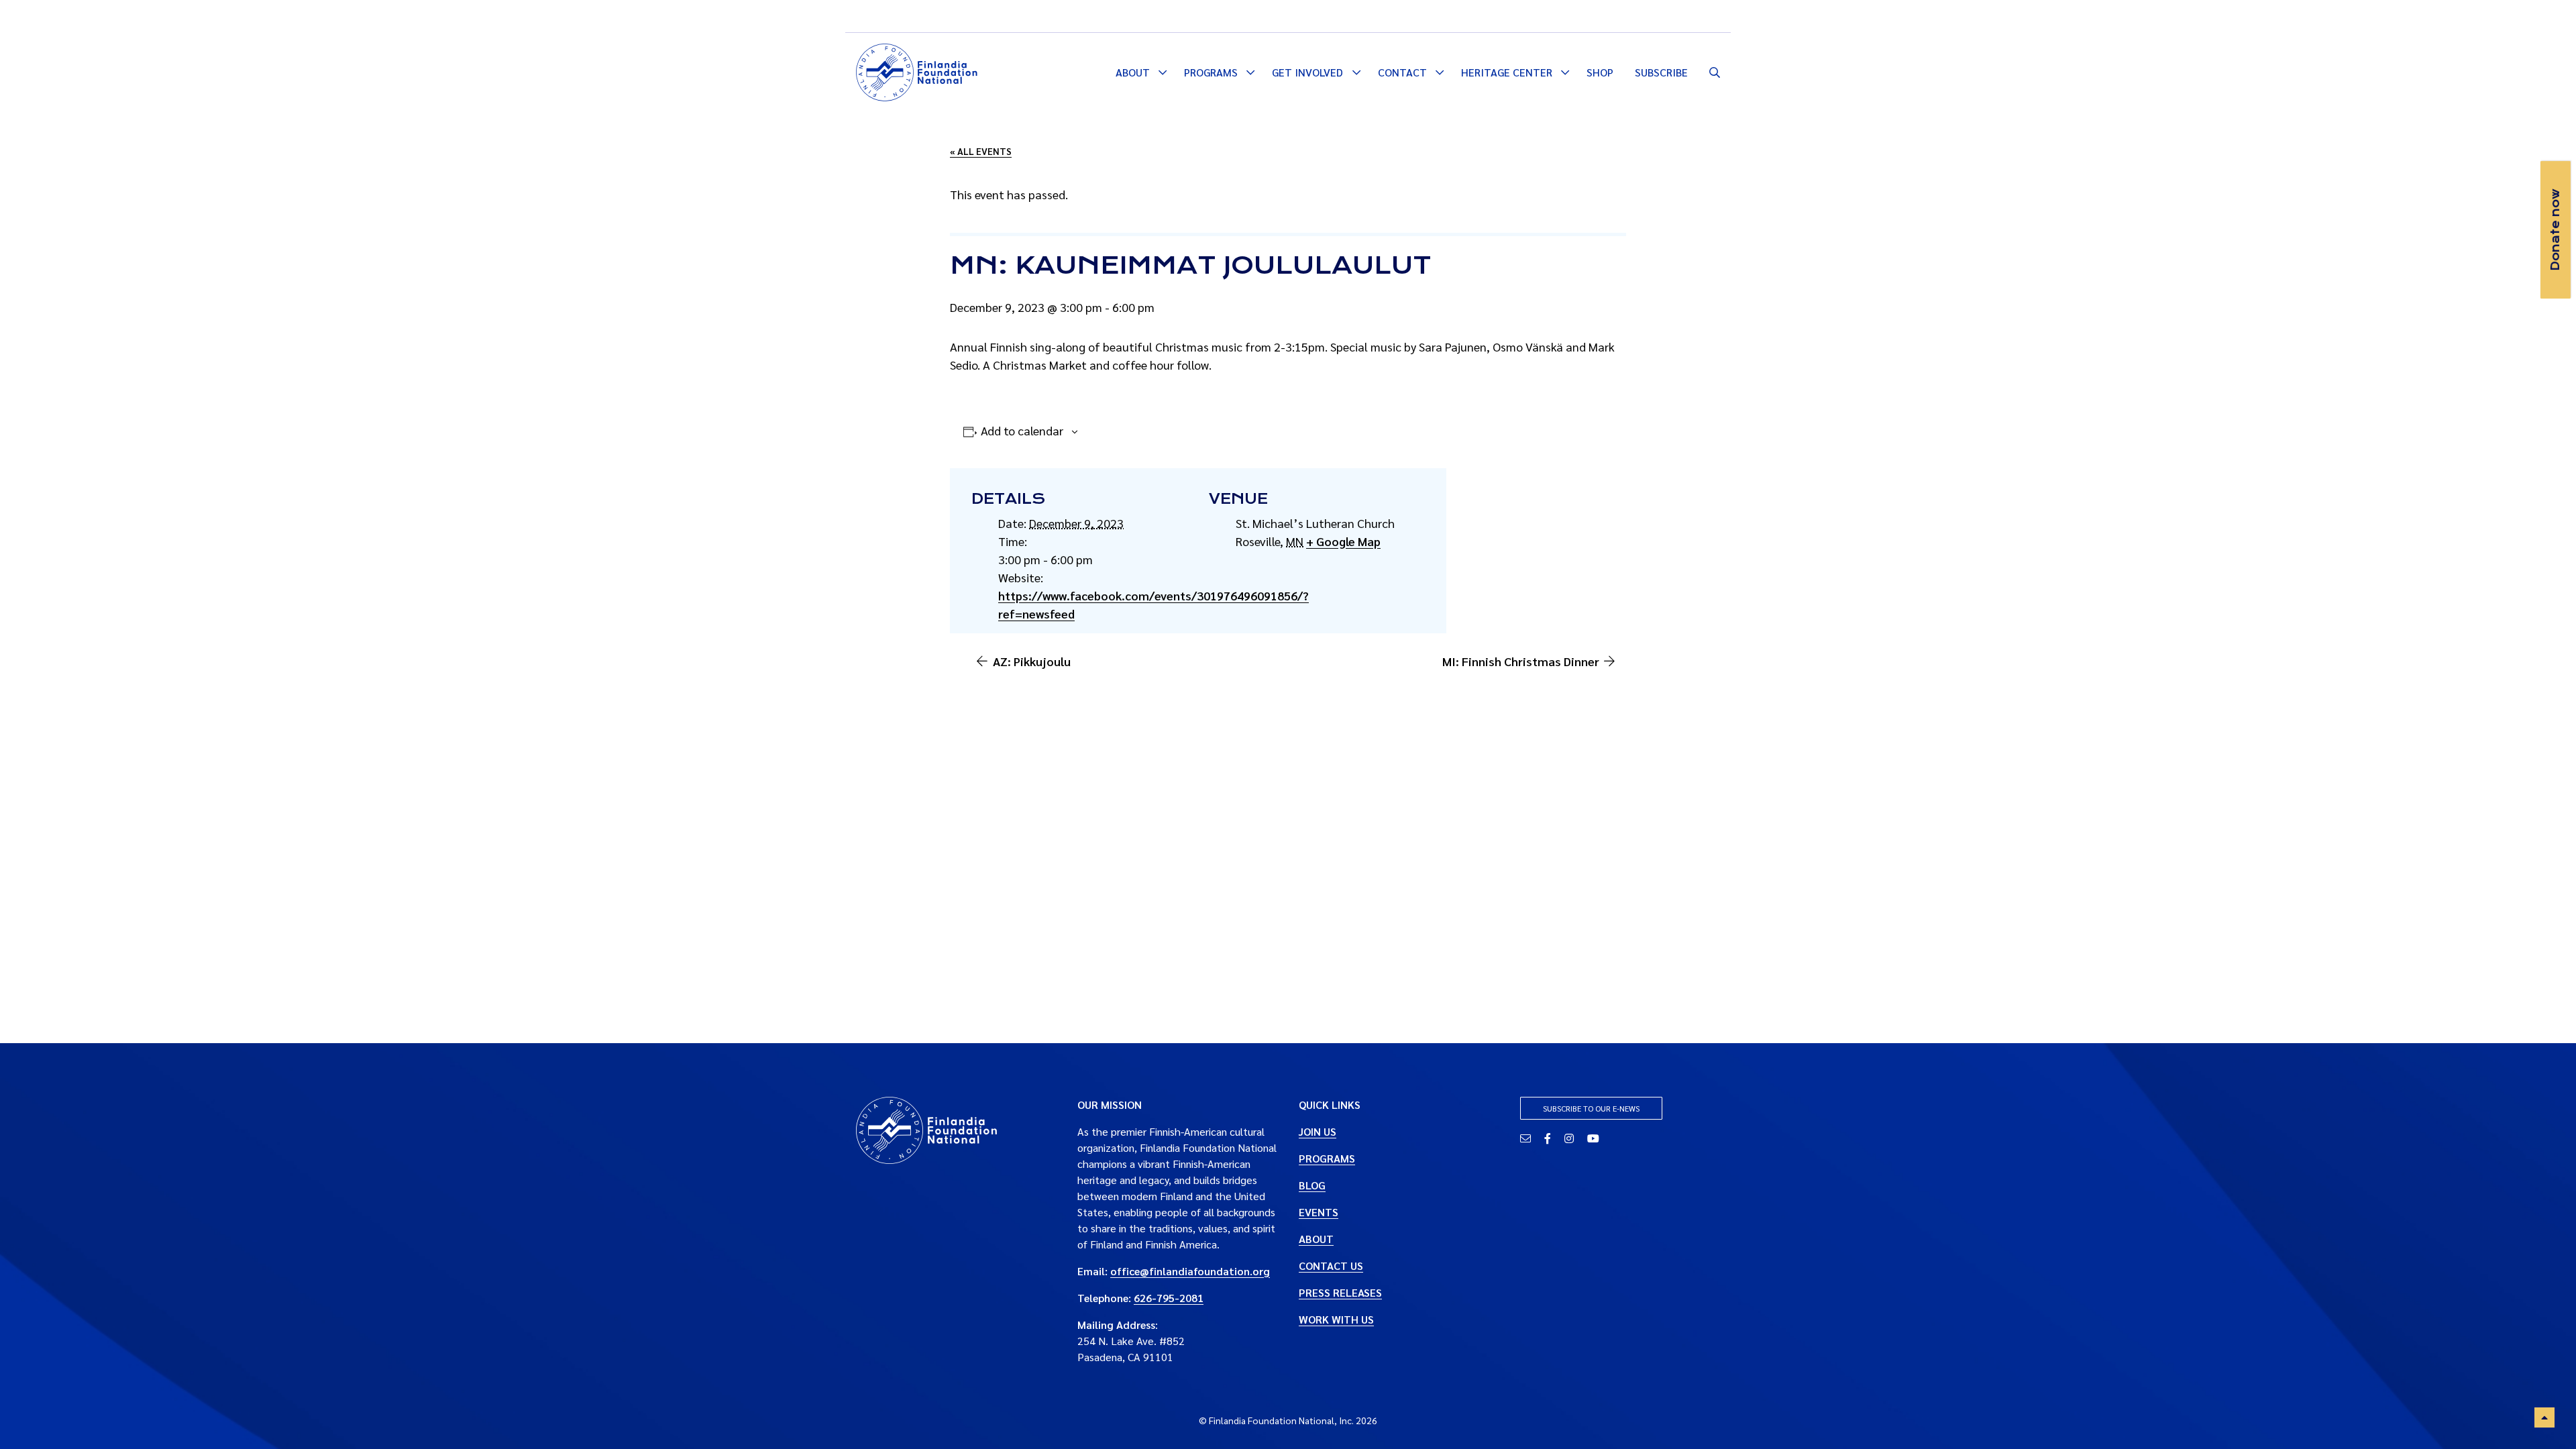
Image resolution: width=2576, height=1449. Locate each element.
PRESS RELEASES (1340, 1292)
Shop (1600, 72)
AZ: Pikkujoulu (1032, 661)
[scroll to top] (2544, 1417)
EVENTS (1319, 1212)
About (1133, 72)
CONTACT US (1331, 1266)
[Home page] (917, 70)
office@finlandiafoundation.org (1190, 1271)
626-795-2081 (1169, 1298)
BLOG (1312, 1185)
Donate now (2555, 230)
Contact (1402, 72)
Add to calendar (1022, 430)
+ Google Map (1343, 541)
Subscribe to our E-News (1591, 1108)
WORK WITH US (1336, 1319)
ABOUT (1316, 1239)
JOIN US (1318, 1131)
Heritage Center (1507, 72)
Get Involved (1307, 72)
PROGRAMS (1327, 1158)
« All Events (981, 151)
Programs (1211, 72)
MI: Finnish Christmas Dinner (1521, 661)
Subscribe (1661, 72)
